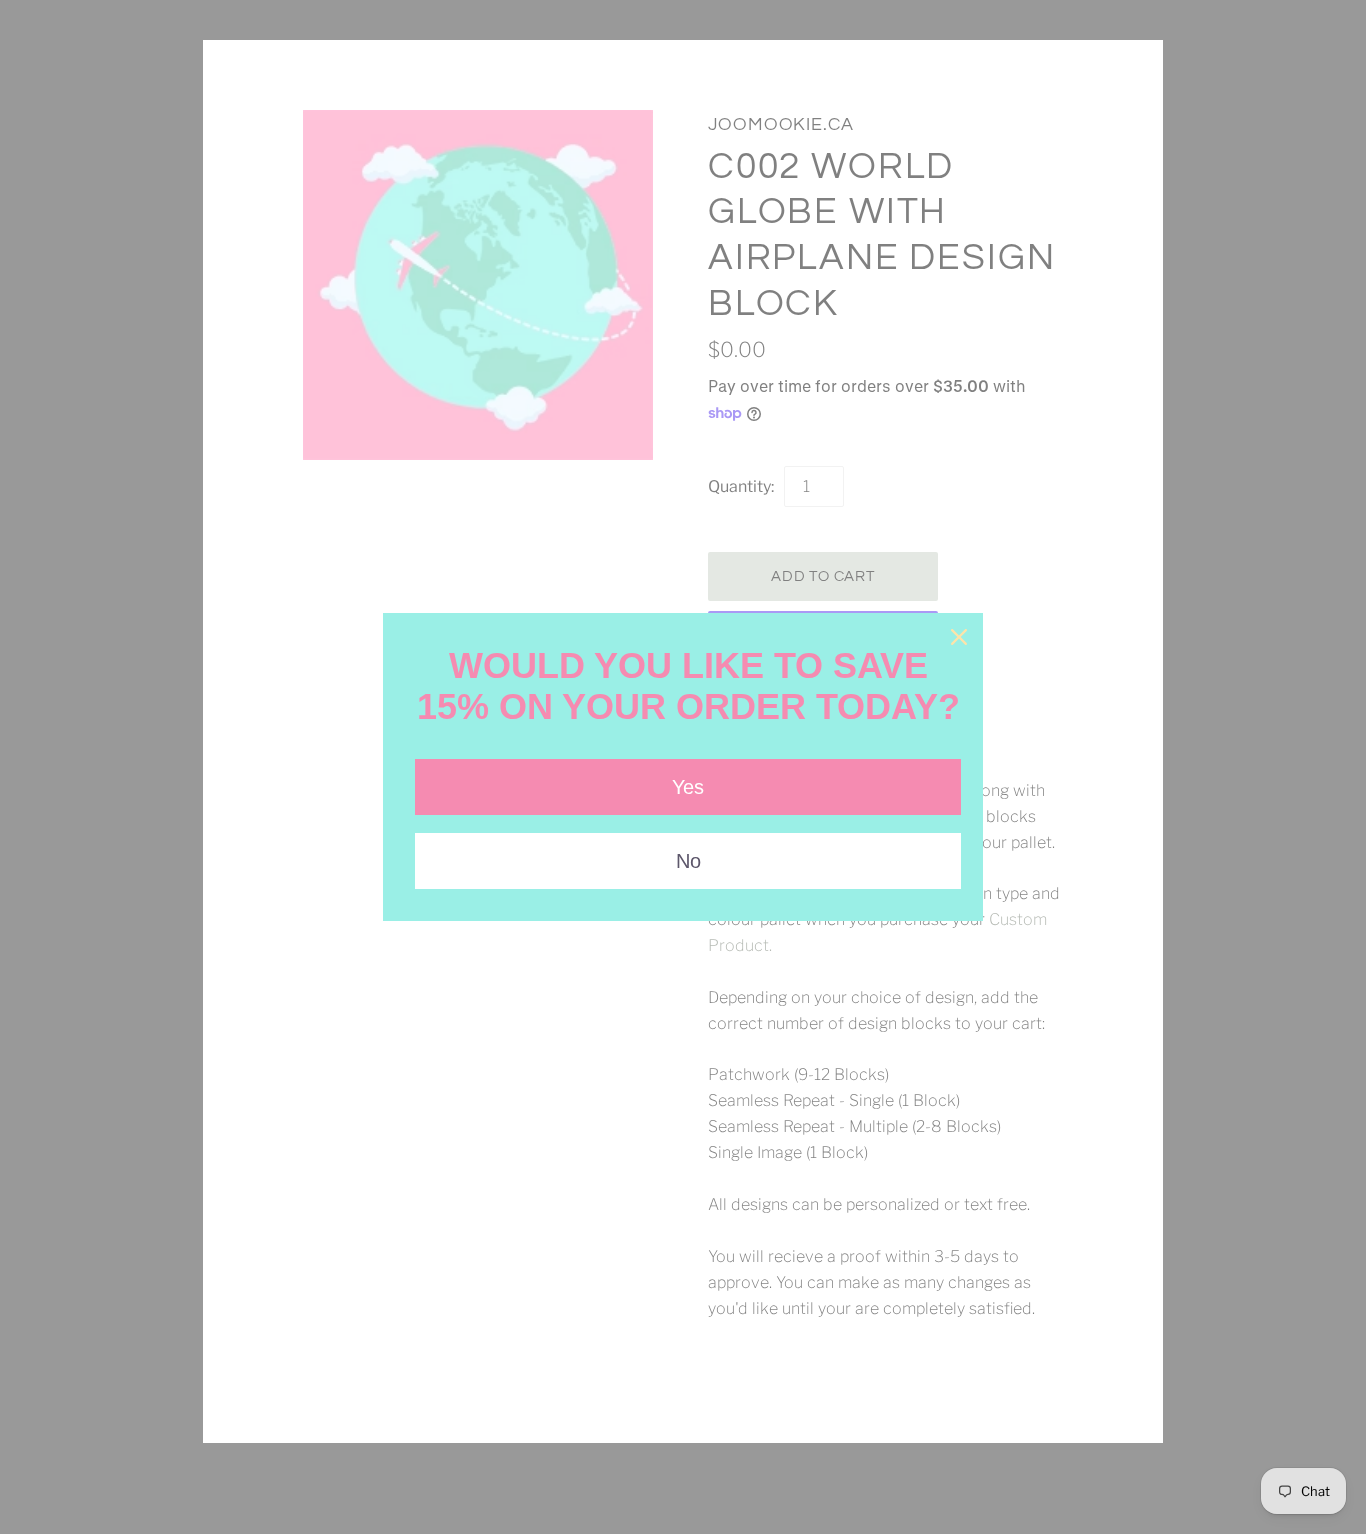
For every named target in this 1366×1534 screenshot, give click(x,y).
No (688, 861)
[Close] (959, 637)
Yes (688, 787)
